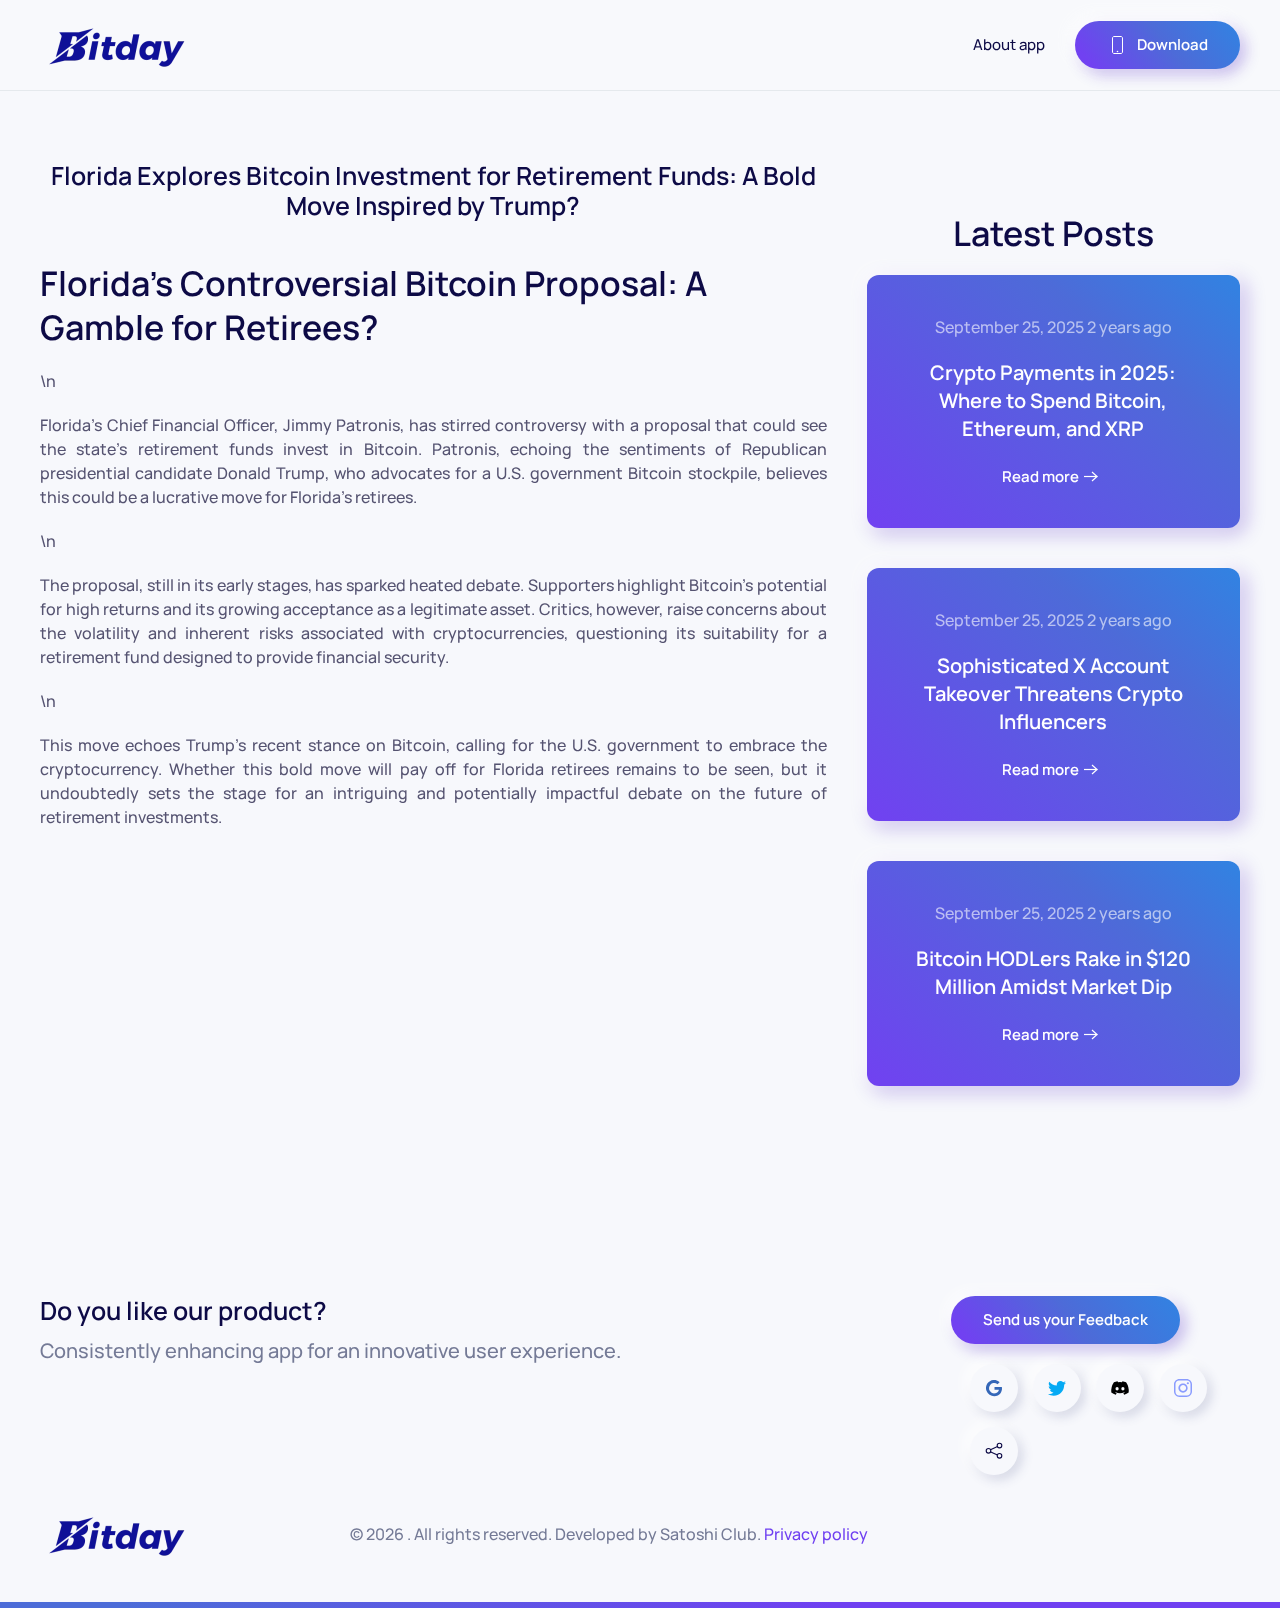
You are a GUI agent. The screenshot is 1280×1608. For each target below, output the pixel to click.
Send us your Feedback (1065, 1319)
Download (1172, 44)
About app (1009, 44)
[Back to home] (115, 45)
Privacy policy (816, 1534)
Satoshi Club (708, 1534)
